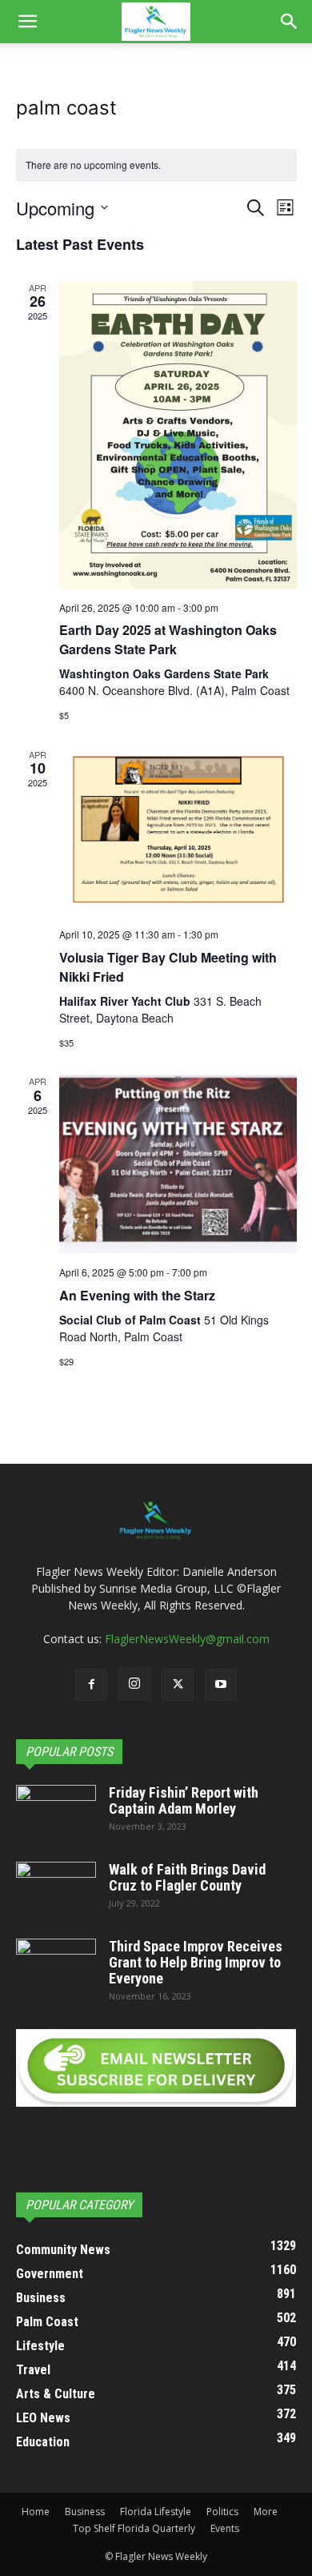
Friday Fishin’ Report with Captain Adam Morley (184, 1800)
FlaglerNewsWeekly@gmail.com (187, 1639)
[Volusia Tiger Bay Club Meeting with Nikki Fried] (178, 832)
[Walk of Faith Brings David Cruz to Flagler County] (56, 1890)
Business (85, 2512)
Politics (222, 2512)
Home (36, 2512)
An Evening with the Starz (137, 1295)
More (266, 2512)
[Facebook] (91, 1685)
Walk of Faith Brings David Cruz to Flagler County (187, 1877)
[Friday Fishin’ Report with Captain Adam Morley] (56, 1813)
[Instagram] (134, 1684)
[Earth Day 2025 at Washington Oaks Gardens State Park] (178, 435)
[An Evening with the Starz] (178, 1164)
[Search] (290, 22)
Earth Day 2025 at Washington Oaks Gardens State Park (168, 639)
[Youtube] (221, 1685)
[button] (27, 22)
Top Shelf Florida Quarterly (134, 2528)
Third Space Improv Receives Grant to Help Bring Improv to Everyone (196, 1962)
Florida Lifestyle (156, 2512)
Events (225, 2528)
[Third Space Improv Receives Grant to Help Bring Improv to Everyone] (56, 1967)
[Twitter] (178, 1685)
